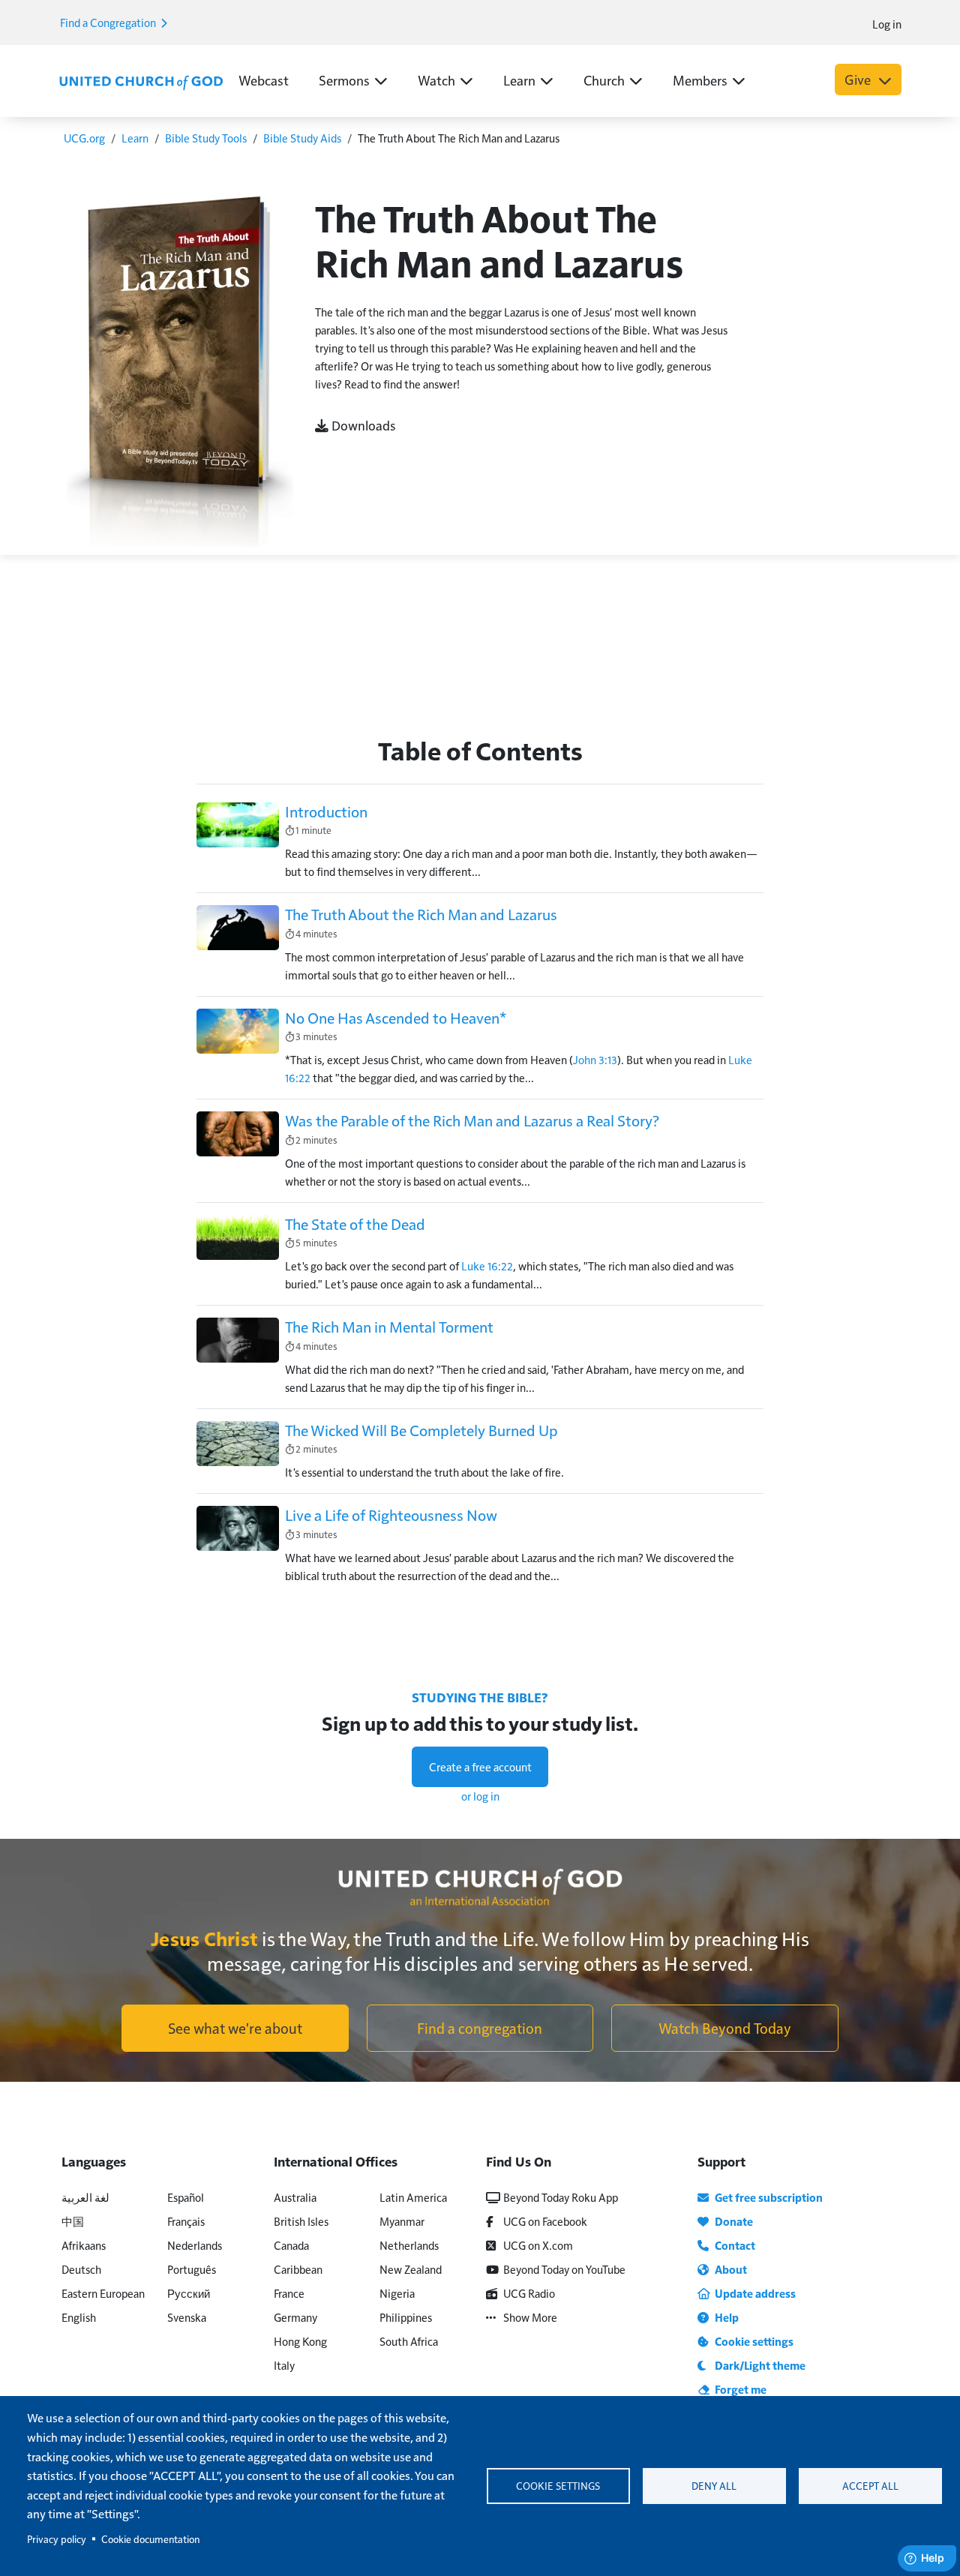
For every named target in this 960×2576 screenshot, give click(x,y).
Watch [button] (436, 80)
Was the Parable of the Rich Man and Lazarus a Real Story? (472, 1120)
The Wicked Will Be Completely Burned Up (421, 1430)
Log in (887, 24)
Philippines (406, 2317)
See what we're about (235, 2028)
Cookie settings (558, 2486)
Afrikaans (84, 2245)
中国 (73, 2221)
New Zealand (411, 2269)
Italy (284, 2365)
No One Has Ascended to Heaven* (396, 1018)
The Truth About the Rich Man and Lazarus (421, 914)
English (79, 2317)
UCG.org (84, 138)
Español (186, 2197)
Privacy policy (57, 2539)
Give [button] (859, 79)
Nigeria (397, 2293)
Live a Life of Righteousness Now (391, 1515)
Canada (291, 2245)
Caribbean (298, 2269)
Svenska (187, 2317)
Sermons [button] (344, 80)
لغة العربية (85, 2197)
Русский (189, 2293)
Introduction (326, 811)
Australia (295, 2197)
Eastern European (103, 2293)
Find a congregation (480, 2028)
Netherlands (409, 2245)
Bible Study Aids (302, 138)
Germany (295, 2317)
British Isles (301, 2221)
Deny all (714, 2486)
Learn (135, 138)
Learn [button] (519, 80)
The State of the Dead (355, 1224)
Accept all (870, 2486)
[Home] (141, 81)
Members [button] (700, 80)
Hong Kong (300, 2341)
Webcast (264, 80)
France (289, 2293)
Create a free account (480, 1766)
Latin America (413, 2197)
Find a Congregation (109, 22)
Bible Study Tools (206, 138)
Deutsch (81, 2269)
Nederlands (195, 2245)
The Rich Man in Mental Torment (389, 1327)
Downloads (362, 425)
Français (186, 2221)
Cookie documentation (150, 2539)
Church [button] (604, 80)
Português (192, 2269)
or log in (480, 1796)
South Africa (409, 2341)
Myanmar (402, 2221)
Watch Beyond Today (725, 2028)
